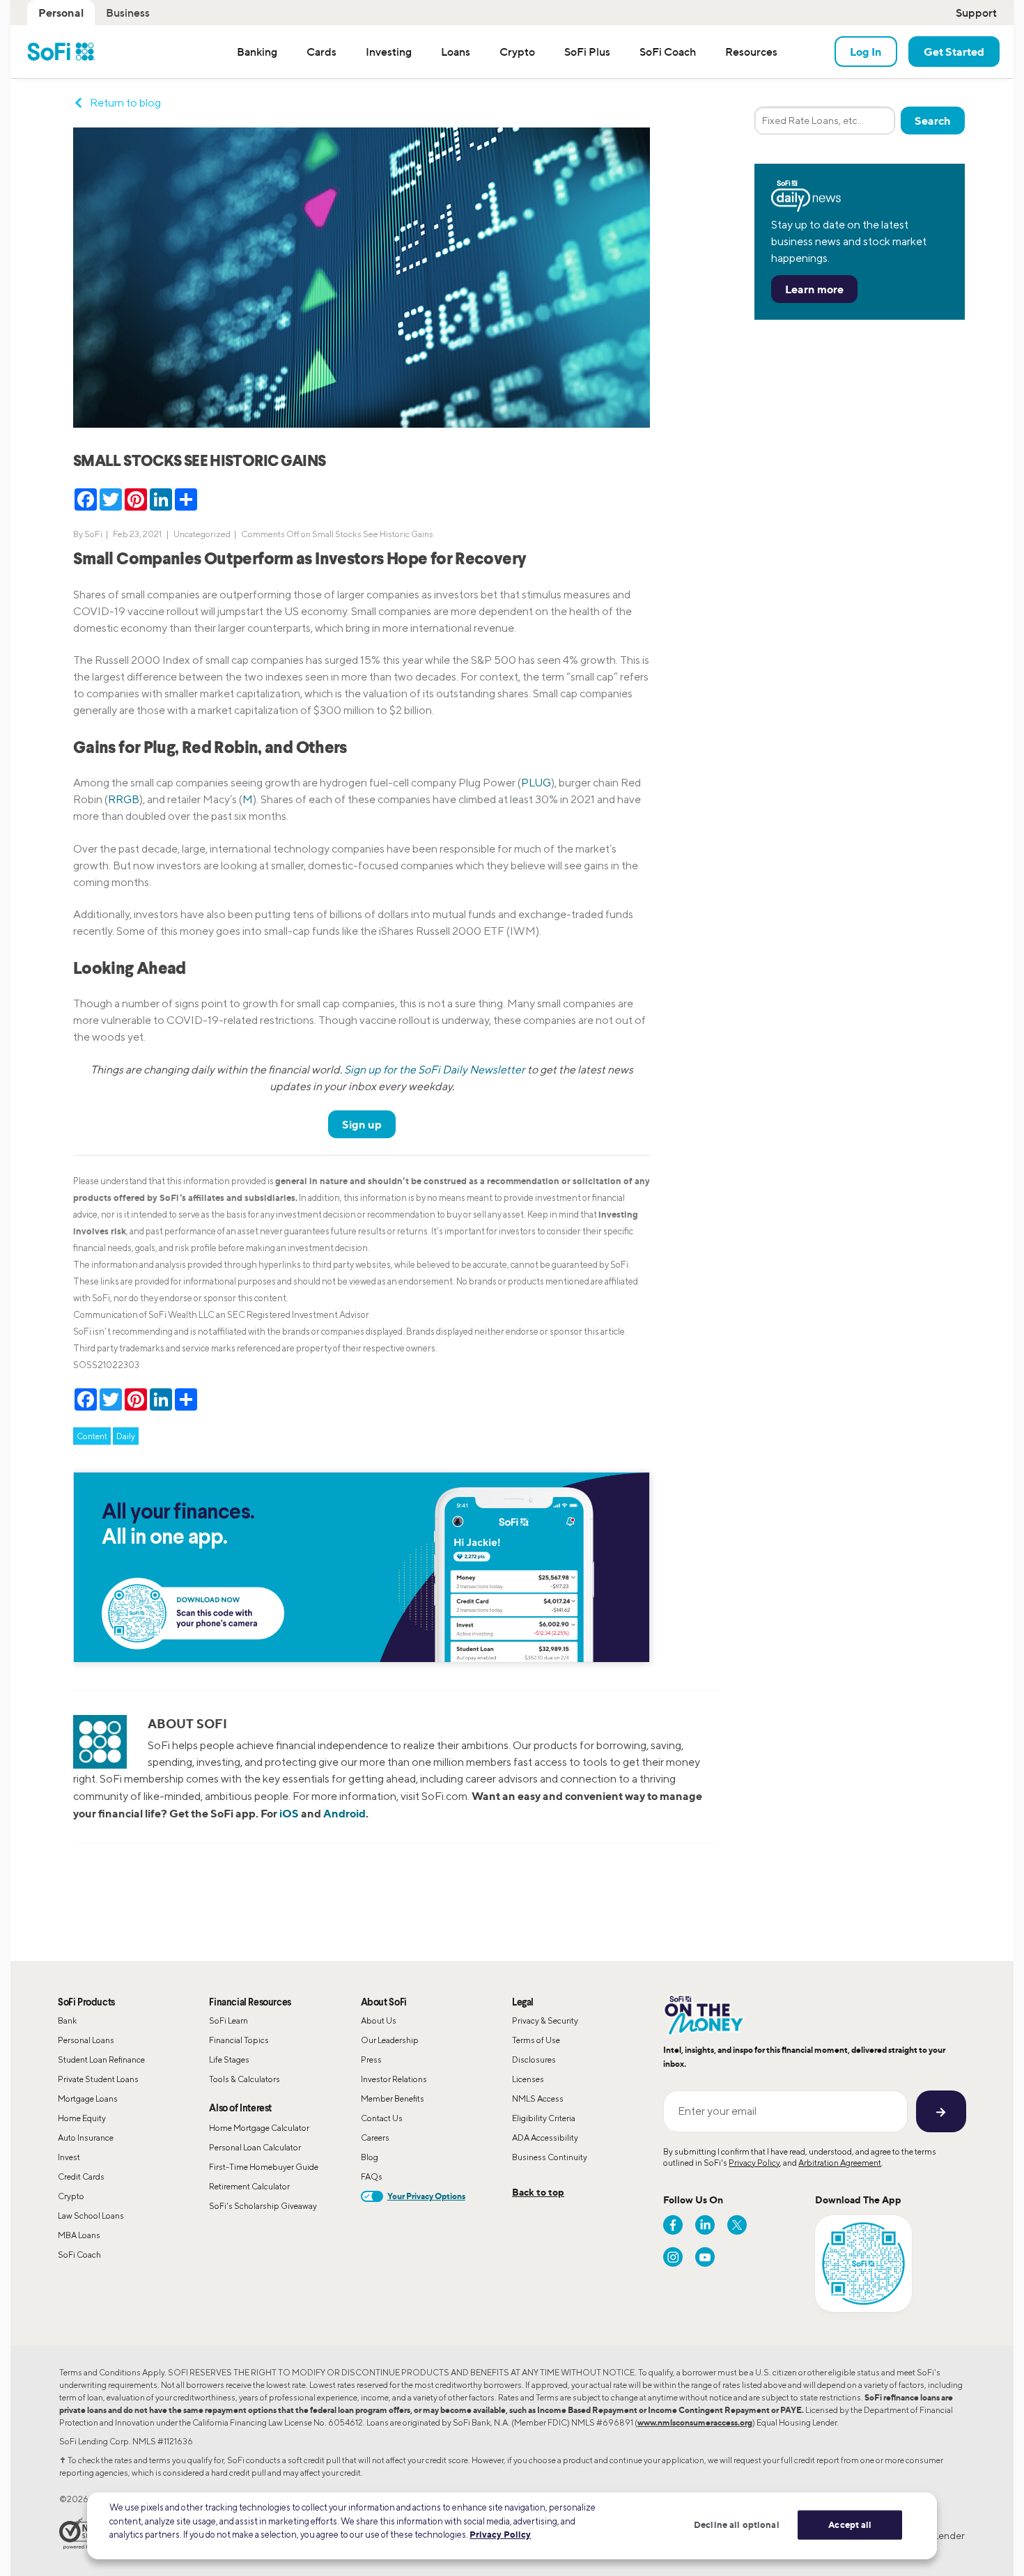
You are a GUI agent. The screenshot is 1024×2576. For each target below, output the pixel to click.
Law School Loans (91, 2216)
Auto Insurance (86, 2137)
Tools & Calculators (245, 2079)
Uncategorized (202, 534)
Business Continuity (550, 2157)
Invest (69, 2157)
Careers (375, 2137)
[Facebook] (673, 2225)
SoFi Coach (79, 2255)
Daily (126, 1436)
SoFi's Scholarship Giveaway (263, 2206)
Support (976, 13)
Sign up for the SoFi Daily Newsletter (435, 1070)
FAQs (372, 2177)
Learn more (814, 289)
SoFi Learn (228, 2020)
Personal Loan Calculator (255, 2147)
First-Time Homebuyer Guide (264, 2167)
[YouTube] (705, 2257)
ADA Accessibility (545, 2137)
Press (371, 2059)
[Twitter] (737, 2225)
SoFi (93, 534)
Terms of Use (536, 2040)
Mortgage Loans (88, 2098)
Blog (370, 2157)
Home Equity (82, 2118)
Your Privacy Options (426, 2196)
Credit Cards (81, 2177)
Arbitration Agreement (840, 2163)
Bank (67, 2020)
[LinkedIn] (705, 2225)
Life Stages (229, 2059)
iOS (289, 1813)
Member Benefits (393, 2098)
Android (344, 1813)
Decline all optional (737, 2524)
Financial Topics (239, 2040)
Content (92, 1436)
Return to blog (125, 103)
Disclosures (534, 2059)
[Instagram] (673, 2257)
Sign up (362, 1124)
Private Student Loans (98, 2079)
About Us (379, 2020)
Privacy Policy (754, 2163)
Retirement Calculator (249, 2186)
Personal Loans (86, 2040)
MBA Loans (79, 2235)
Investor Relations (394, 2079)
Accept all (850, 2524)
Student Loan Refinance (101, 2059)
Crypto (71, 2196)
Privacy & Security (545, 2020)
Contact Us (382, 2118)
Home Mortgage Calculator (259, 2128)
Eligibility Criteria (544, 2118)
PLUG (536, 783)
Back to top (538, 2192)
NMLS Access (538, 2098)
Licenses (528, 2079)
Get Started (954, 52)
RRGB (124, 799)
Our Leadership (390, 2040)
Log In (866, 52)
